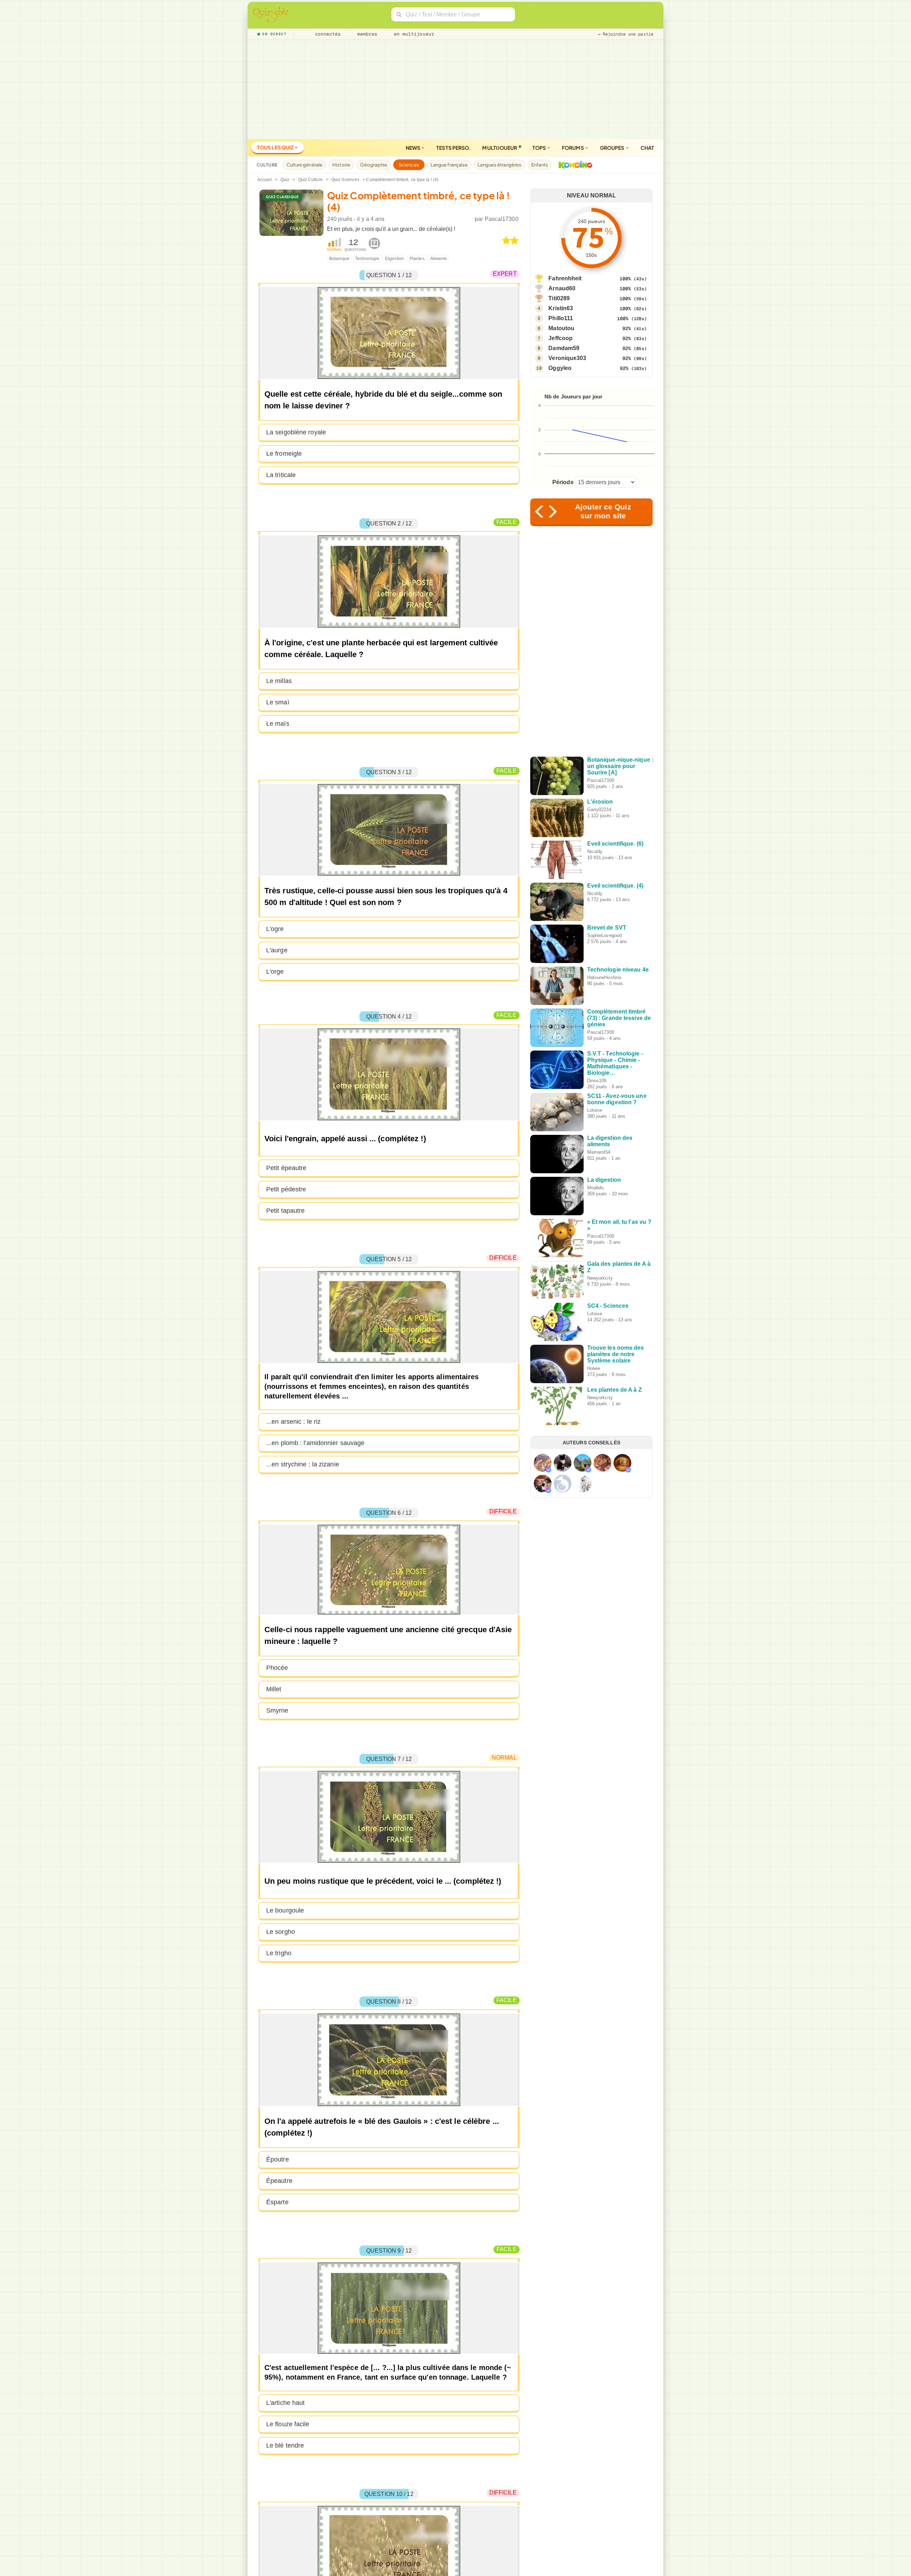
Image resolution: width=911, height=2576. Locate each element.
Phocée (277, 1668)
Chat (647, 148)
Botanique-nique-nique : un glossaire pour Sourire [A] (620, 766)
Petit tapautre (285, 1211)
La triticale (281, 475)
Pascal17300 (502, 219)
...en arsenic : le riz (293, 1422)
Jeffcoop (560, 338)
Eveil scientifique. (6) (615, 844)
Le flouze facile (288, 2424)
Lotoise (595, 1110)
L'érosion (600, 802)
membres (366, 34)
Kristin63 (561, 308)
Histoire (341, 165)
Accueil (265, 180)
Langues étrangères (499, 165)
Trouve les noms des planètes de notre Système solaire (616, 1354)
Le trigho (279, 1953)
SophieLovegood (604, 935)
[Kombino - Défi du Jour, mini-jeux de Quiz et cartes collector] (574, 165)
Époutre (278, 2159)
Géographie (374, 165)
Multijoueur (500, 148)
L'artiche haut (285, 2403)
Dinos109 (597, 1081)
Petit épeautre (286, 1168)
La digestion (604, 1180)
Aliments (439, 259)
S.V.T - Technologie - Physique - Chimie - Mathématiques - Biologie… (615, 1063)
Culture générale (305, 165)
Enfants (540, 165)
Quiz (285, 180)
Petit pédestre (286, 1189)
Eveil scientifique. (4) (615, 886)
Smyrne (277, 1710)
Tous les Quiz (276, 147)
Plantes (417, 259)
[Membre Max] (548, 1470)
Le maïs (278, 724)
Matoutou (561, 328)
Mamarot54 (599, 1152)
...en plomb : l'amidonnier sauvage (315, 1443)
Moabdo (596, 1188)
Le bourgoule (285, 1910)
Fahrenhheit (565, 278)
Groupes (613, 148)
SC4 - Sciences (608, 1306)
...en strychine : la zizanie (303, 1464)
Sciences (409, 165)
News (414, 148)
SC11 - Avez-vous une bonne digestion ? (617, 1099)
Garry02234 (599, 810)
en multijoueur (412, 34)
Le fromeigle (284, 454)
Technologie (367, 259)
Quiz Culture (310, 180)
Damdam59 (564, 348)
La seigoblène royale (296, 432)
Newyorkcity (600, 1278)
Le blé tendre (285, 2445)
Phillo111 (561, 318)
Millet (274, 1689)
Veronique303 (567, 358)
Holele (594, 1368)
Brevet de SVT (607, 928)
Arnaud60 (562, 288)
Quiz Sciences (345, 180)
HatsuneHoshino (604, 977)
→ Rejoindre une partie (626, 34)
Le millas (279, 681)
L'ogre (275, 929)
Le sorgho (281, 1932)
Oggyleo (560, 368)
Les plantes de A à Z (615, 1390)
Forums (573, 148)
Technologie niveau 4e (618, 970)
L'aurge (277, 950)
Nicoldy (595, 851)
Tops (540, 148)
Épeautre (279, 2181)
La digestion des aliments (610, 1141)
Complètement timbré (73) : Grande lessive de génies (619, 1018)
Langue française (449, 165)
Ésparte (277, 2202)
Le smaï (278, 702)
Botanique (339, 259)
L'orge (275, 972)
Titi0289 (559, 298)
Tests (454, 148)
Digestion (394, 259)
